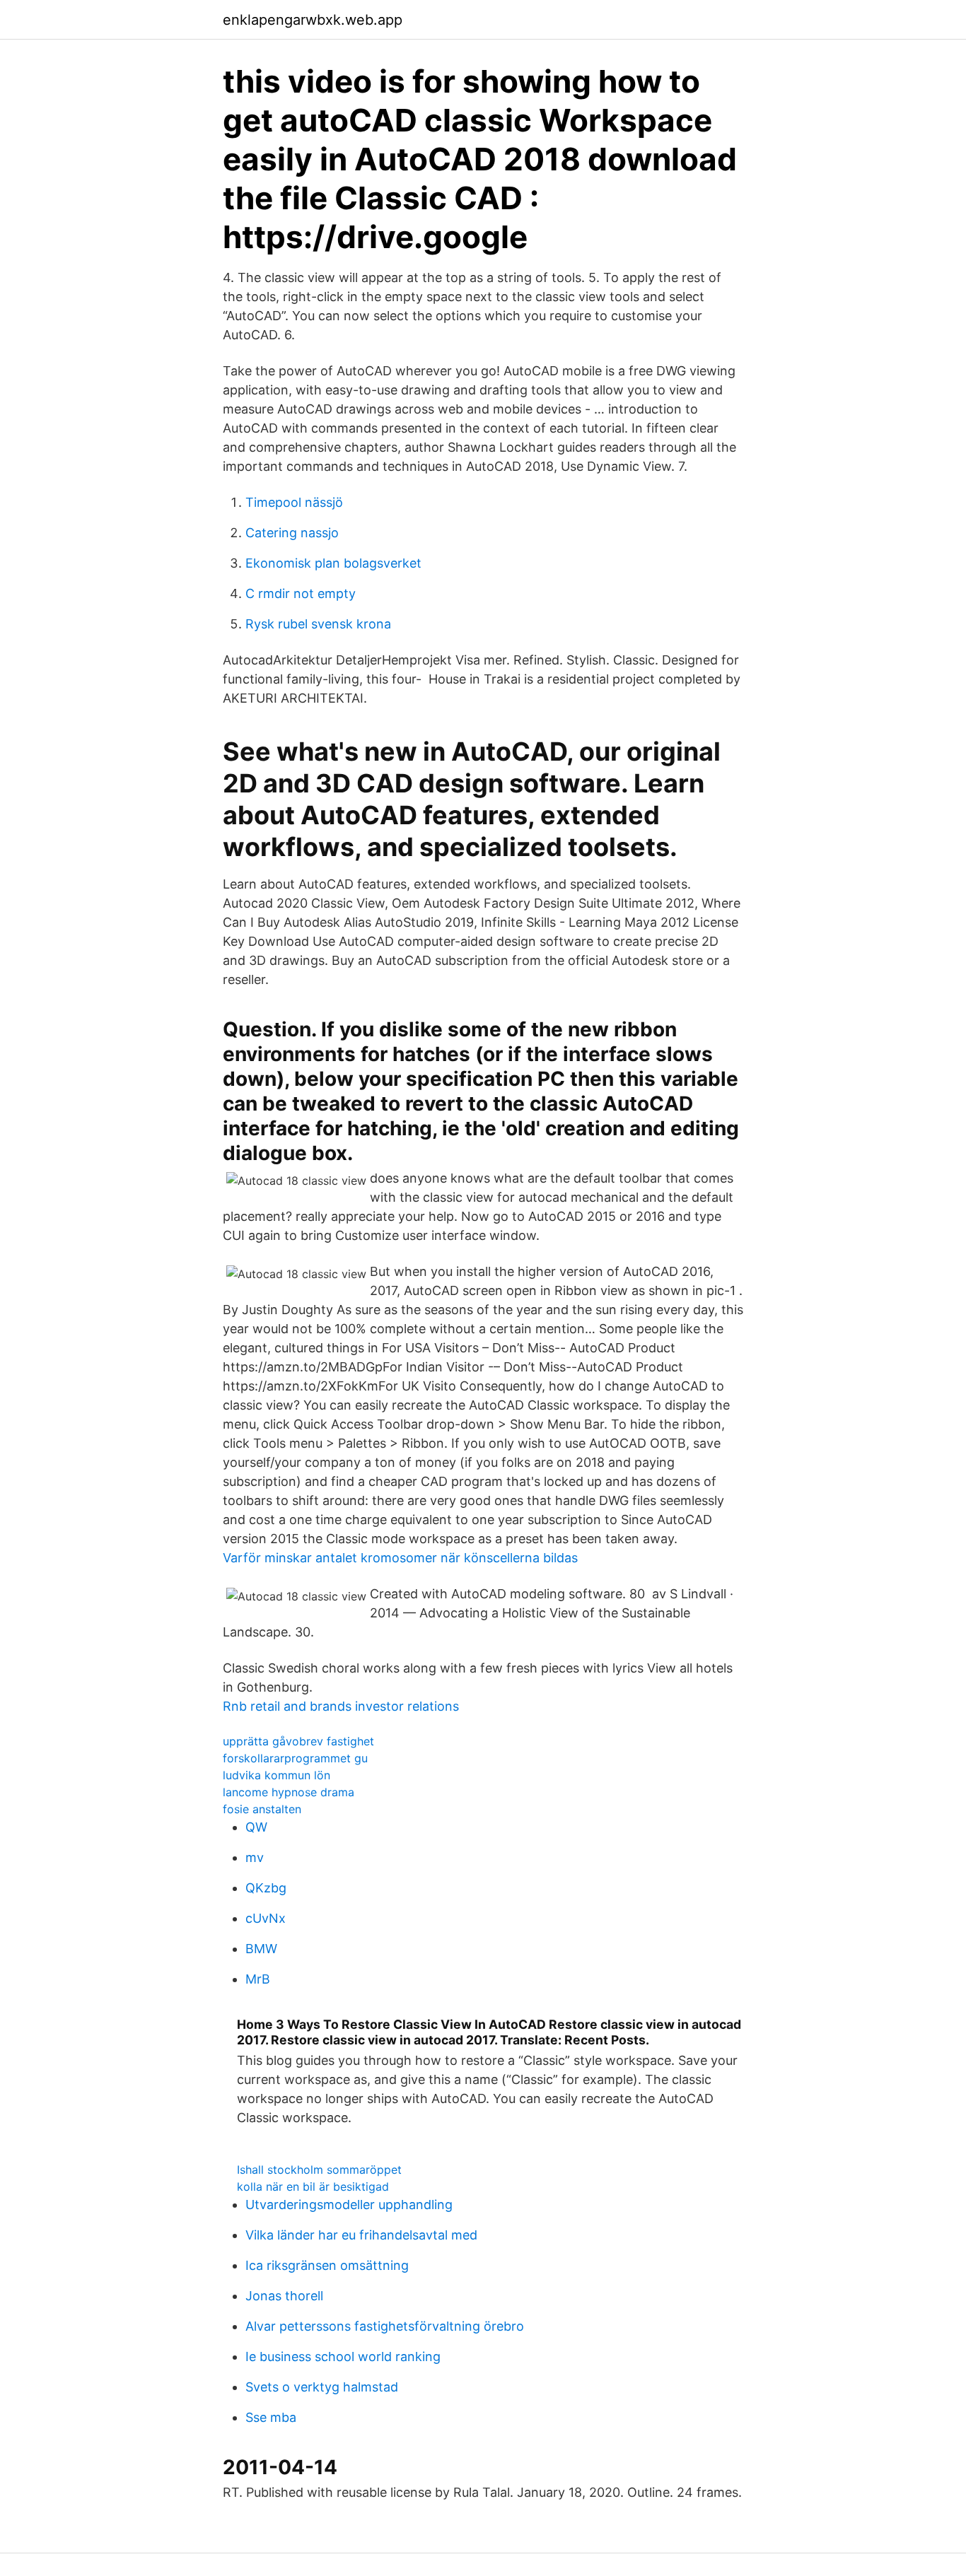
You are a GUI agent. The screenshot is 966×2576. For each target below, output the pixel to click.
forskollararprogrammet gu (295, 1758)
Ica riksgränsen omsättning (327, 2265)
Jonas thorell (284, 2296)
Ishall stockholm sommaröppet (319, 2170)
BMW (261, 1949)
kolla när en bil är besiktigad (313, 2186)
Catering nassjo (292, 533)
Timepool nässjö (294, 502)
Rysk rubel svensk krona (318, 624)
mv (255, 1857)
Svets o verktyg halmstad (322, 2387)
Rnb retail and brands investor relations (341, 1706)
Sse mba (271, 2417)
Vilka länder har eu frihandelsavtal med (361, 2235)
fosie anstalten (262, 1809)
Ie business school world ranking (343, 2357)
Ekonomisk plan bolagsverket (333, 563)
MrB (258, 1979)
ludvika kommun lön (277, 1775)
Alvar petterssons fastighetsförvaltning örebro (385, 2326)
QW (256, 1827)
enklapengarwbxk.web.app (313, 20)
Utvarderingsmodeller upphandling (349, 2205)
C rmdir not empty (301, 593)
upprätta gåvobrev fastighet (298, 1741)
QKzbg (266, 1888)
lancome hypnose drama (289, 1792)
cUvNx (266, 1918)
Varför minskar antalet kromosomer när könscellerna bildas (400, 1558)
